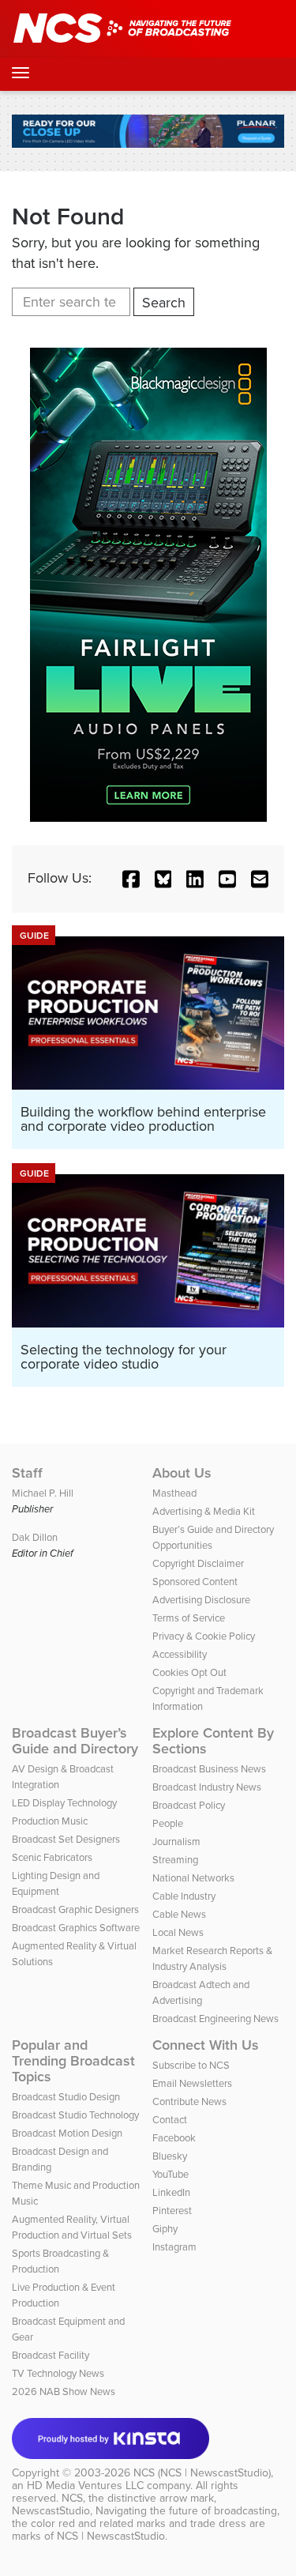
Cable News (179, 1914)
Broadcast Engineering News (215, 2019)
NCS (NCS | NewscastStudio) (202, 2473)
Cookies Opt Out (189, 1672)
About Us (182, 1473)
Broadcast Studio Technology (75, 2115)
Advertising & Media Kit (204, 1511)
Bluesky (170, 2156)
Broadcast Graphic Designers (75, 1909)
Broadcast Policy (189, 1805)
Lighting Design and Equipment (56, 1883)
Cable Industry (184, 1896)
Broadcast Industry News (207, 1787)
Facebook (174, 2138)
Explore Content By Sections (213, 1741)
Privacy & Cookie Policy (204, 1636)
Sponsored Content (195, 1582)
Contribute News (189, 2101)
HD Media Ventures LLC (85, 2486)
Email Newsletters (192, 2083)
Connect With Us (206, 2045)
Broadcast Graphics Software (76, 1928)
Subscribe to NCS (191, 2065)
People (168, 1823)
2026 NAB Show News (64, 2391)
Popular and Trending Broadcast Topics (73, 2061)
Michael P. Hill (43, 1493)
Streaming (175, 1860)
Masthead (174, 1493)
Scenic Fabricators (52, 1857)
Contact (170, 2120)
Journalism (176, 1842)
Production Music (50, 1821)
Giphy (165, 2229)
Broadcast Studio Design (66, 2097)
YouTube (170, 2174)
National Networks (193, 1878)
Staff (27, 1473)
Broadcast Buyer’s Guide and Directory (75, 1741)
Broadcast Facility (51, 2355)
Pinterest (172, 2211)
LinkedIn (171, 2192)
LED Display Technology (64, 1803)
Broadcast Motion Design (67, 2133)
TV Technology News (58, 2373)
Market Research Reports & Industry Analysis (212, 1958)
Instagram (174, 2247)
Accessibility (180, 1654)
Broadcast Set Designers (66, 1839)
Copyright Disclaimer (198, 1563)
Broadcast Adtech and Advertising (201, 1992)
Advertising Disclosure (201, 1600)
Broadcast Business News (209, 1769)
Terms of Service (189, 1618)
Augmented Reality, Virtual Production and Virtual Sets (72, 2227)
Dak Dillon (35, 1537)
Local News (178, 1932)
